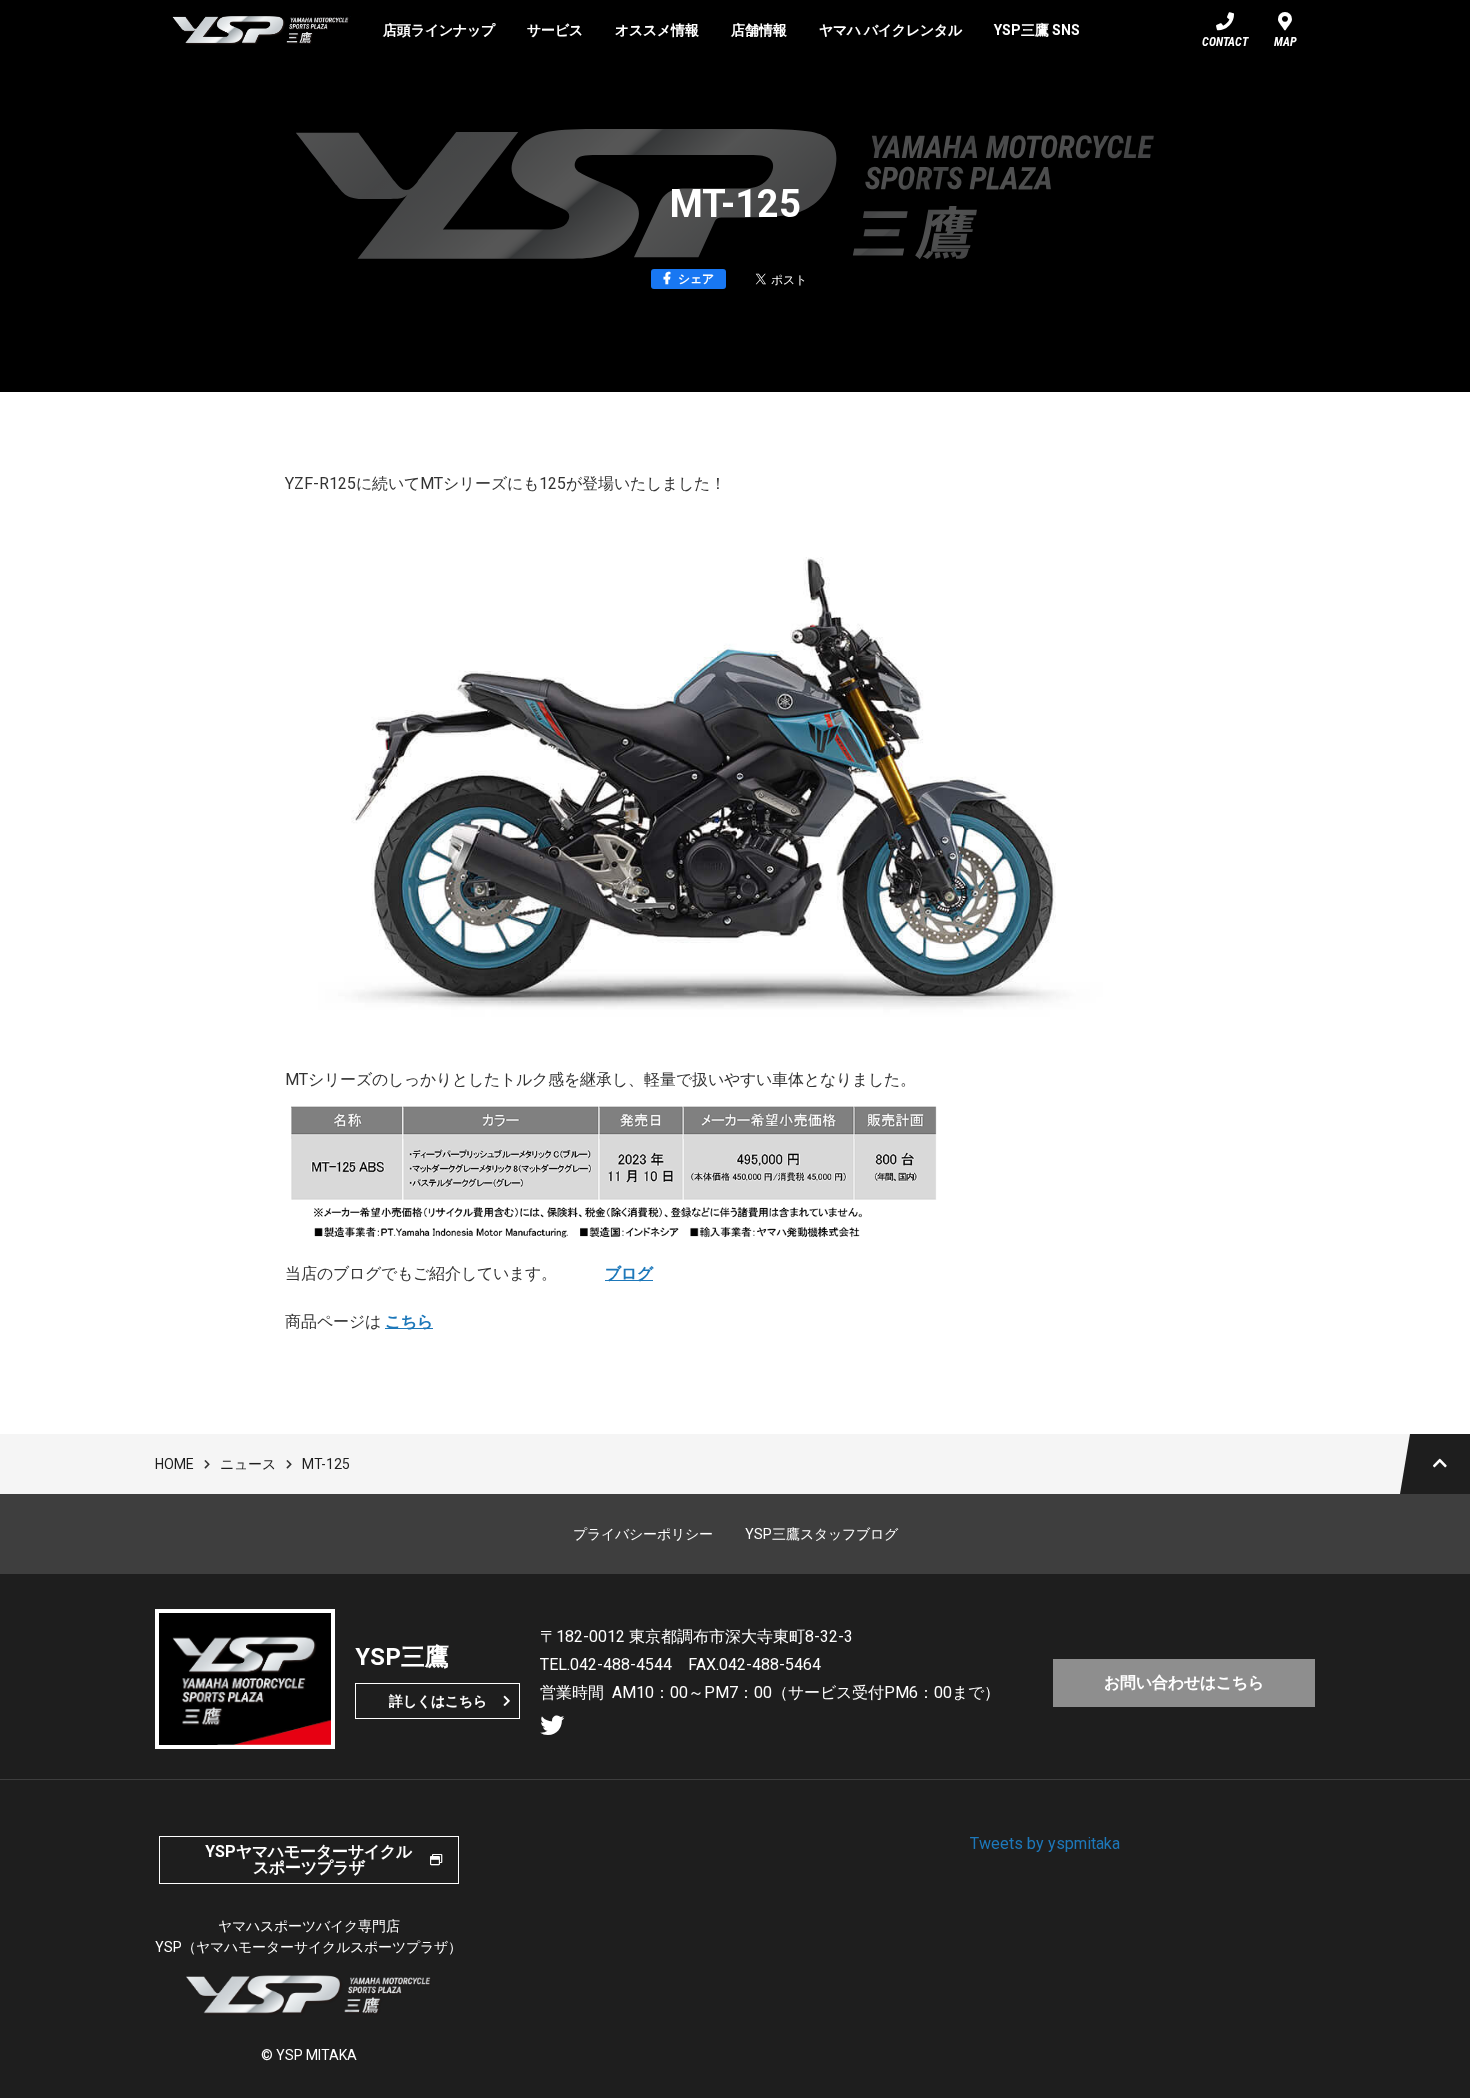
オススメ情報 (657, 30)
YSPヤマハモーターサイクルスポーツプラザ (308, 1859)
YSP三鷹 (261, 30)
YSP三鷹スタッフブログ (821, 1534)
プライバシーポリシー (643, 1534)
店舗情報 (759, 30)
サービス (555, 30)
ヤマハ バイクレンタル (890, 30)
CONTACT (1225, 42)
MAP (1285, 42)
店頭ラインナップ (439, 30)
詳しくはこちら (438, 1701)
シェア (696, 279)
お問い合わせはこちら (1184, 1682)
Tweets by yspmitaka (1045, 1843)
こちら (409, 1321)
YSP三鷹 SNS (1037, 30)
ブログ (629, 1273)
